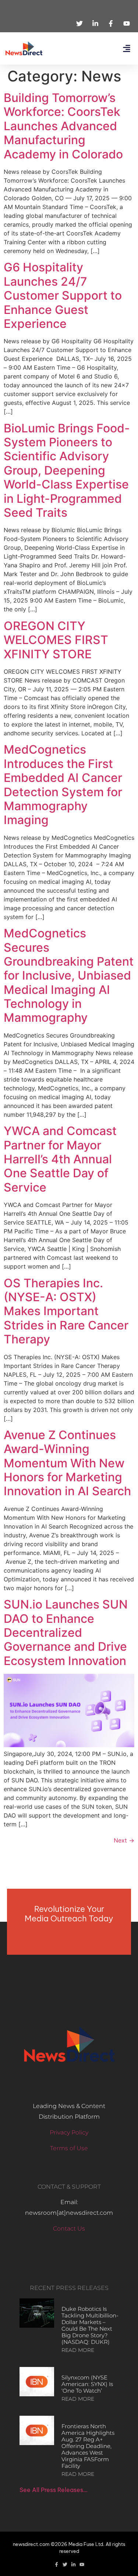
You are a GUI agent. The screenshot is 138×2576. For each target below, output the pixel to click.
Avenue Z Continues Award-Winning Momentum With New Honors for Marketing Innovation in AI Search (67, 1463)
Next (124, 1840)
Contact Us (69, 2229)
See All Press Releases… (54, 2490)
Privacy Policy (69, 2132)
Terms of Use (69, 2148)
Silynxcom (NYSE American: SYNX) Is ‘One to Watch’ (87, 2384)
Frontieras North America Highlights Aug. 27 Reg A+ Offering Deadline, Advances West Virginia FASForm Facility (88, 2446)
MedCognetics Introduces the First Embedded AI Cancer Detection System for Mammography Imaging (63, 785)
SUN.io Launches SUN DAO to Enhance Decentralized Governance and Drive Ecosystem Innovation (66, 1633)
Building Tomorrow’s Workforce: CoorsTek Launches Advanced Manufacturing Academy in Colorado (63, 126)
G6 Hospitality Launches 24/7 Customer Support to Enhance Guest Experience (63, 295)
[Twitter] (65, 2564)
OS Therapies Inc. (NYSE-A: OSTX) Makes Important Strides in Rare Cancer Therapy (66, 1311)
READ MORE (78, 2350)
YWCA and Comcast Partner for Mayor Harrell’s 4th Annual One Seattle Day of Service (60, 1159)
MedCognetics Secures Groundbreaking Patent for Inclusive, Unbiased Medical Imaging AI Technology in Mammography (69, 975)
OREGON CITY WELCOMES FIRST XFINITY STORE (56, 640)
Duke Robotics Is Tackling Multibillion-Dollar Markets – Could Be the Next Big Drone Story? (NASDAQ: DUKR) (90, 2325)
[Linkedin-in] (73, 2564)
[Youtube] (82, 2564)
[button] (126, 49)
